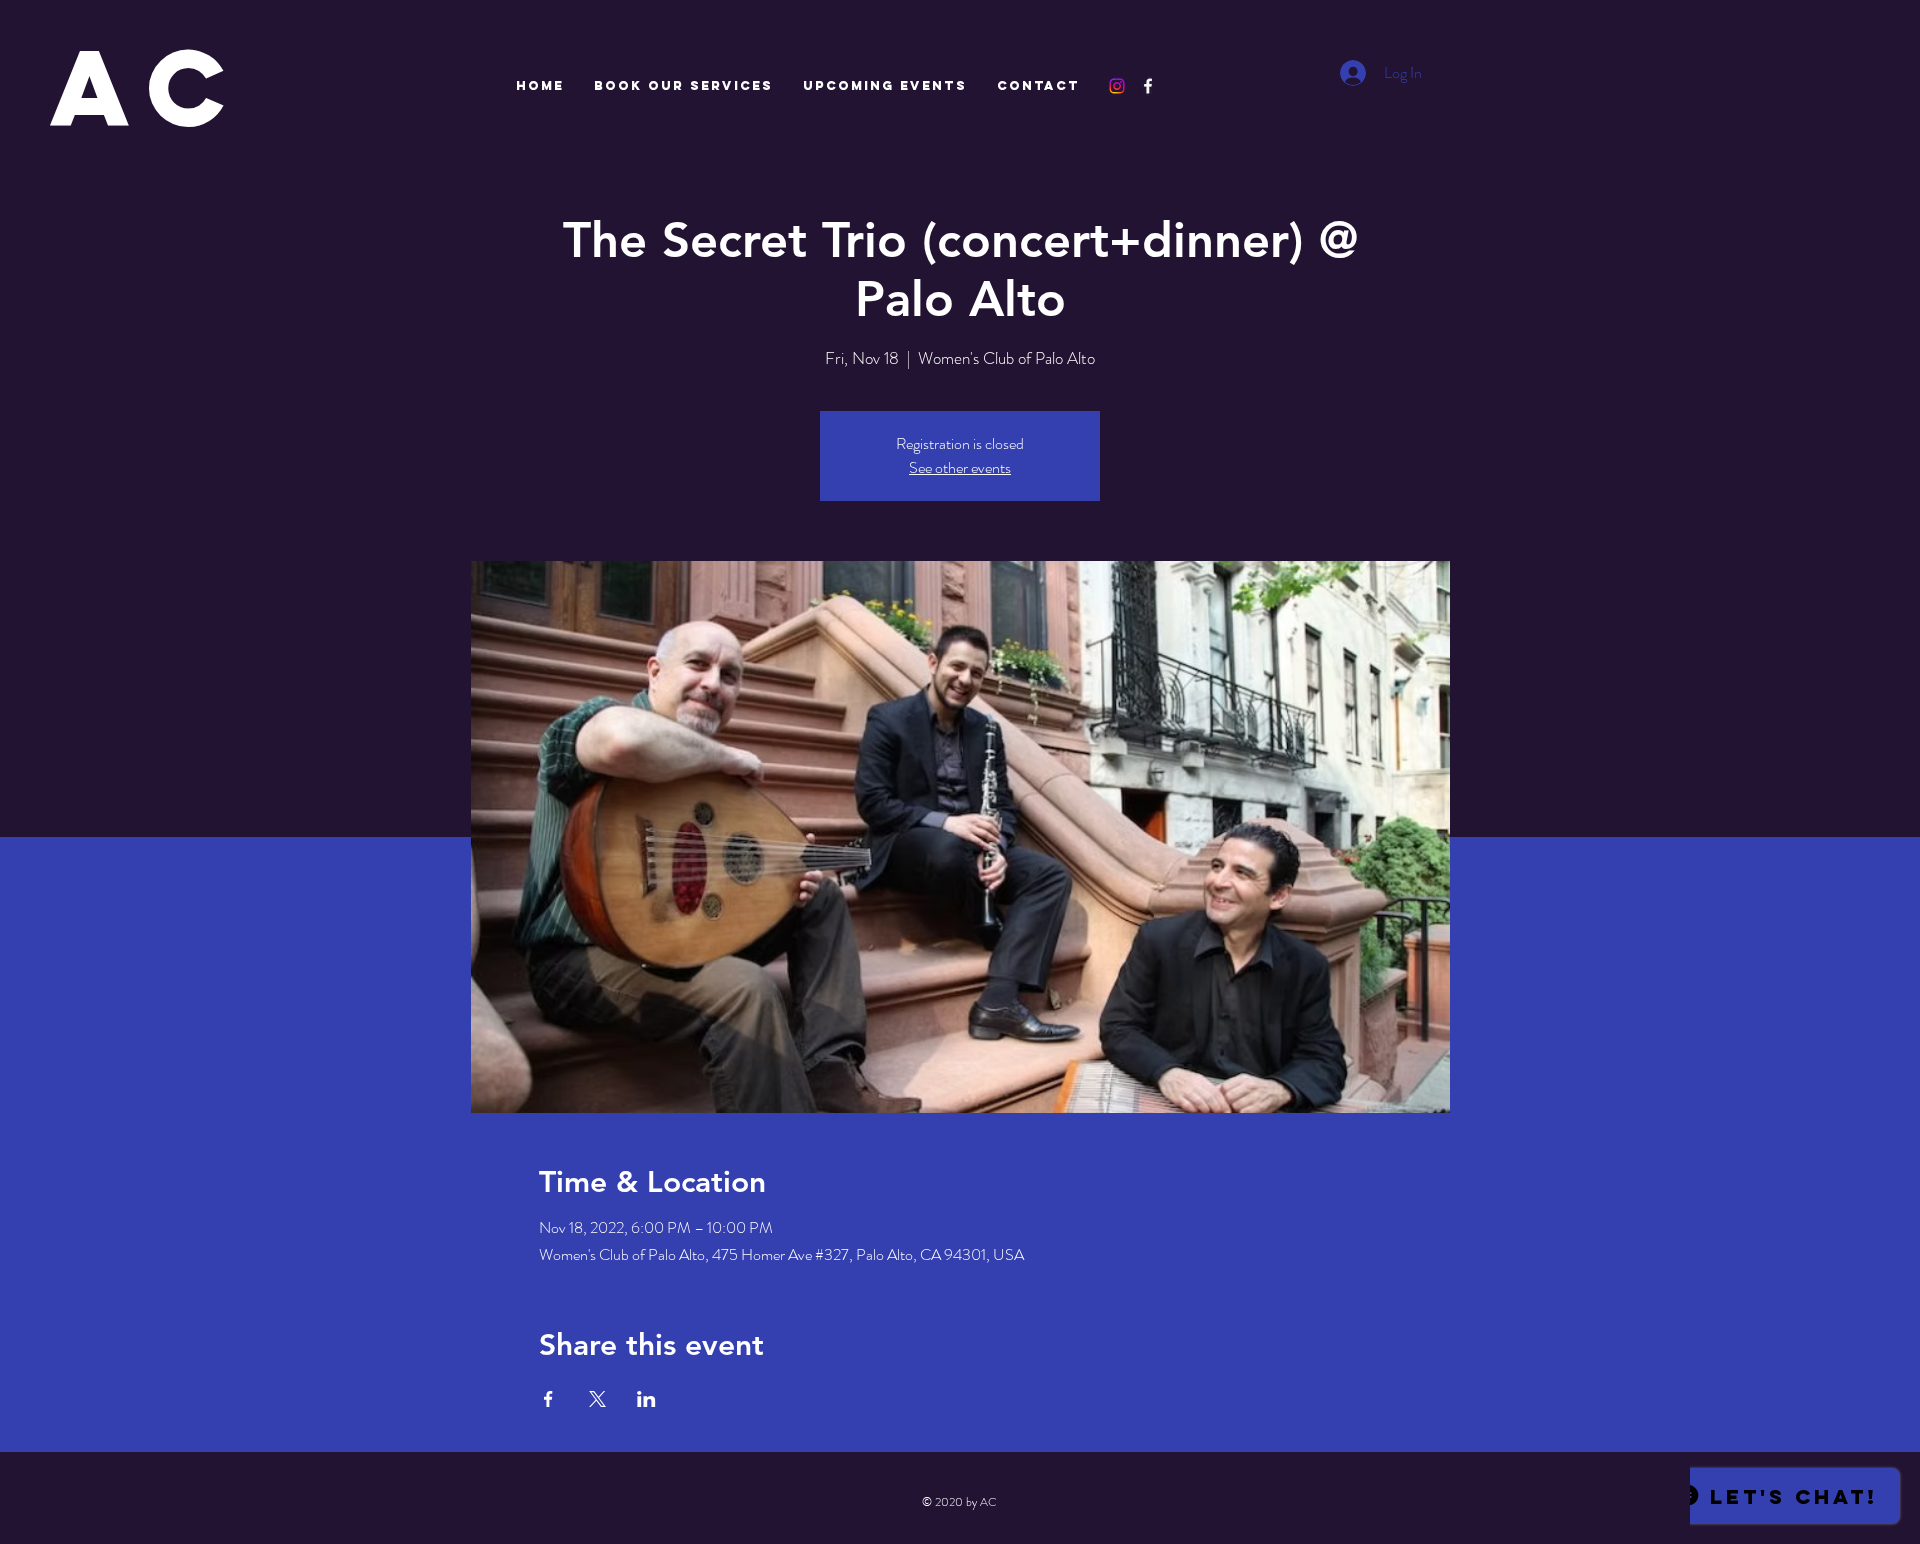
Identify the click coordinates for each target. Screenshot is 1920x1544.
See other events (960, 467)
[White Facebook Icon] (1148, 86)
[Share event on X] (597, 1399)
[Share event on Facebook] (548, 1399)
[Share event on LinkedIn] (646, 1399)
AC (148, 87)
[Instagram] (1117, 86)
